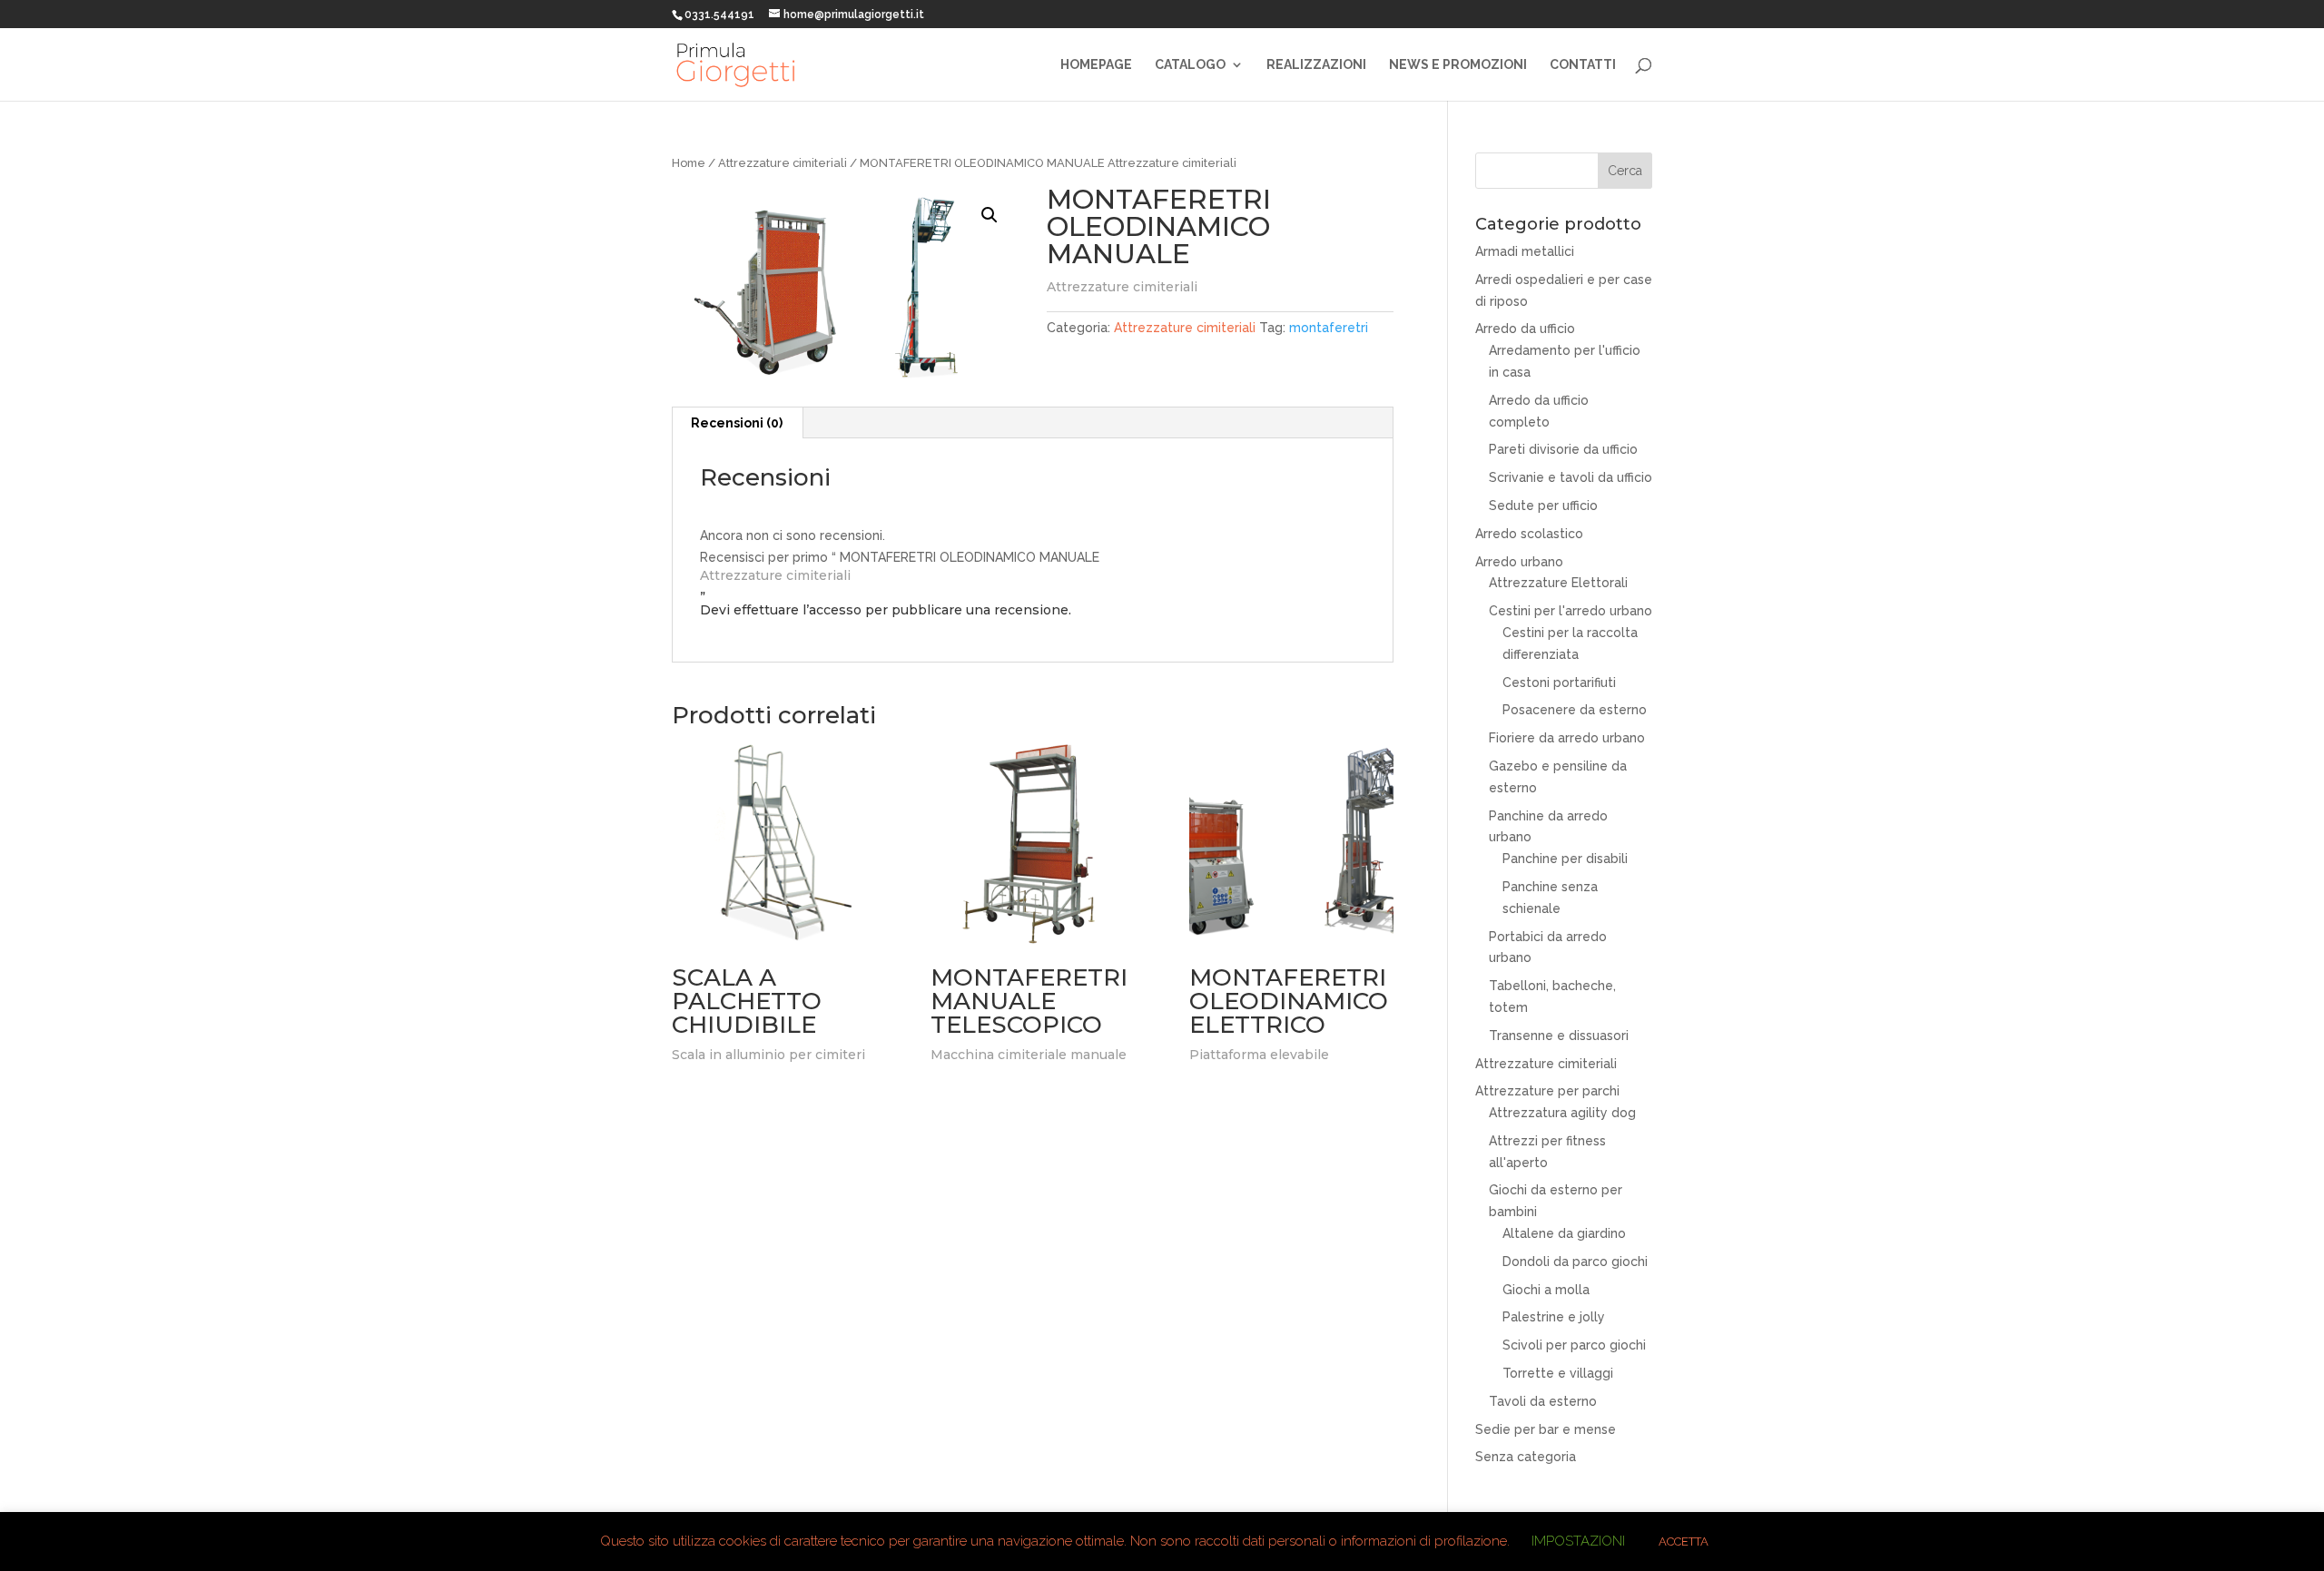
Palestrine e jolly (1554, 1317)
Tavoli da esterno (1543, 1401)
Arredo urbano (1519, 562)
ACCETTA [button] (1684, 1542)
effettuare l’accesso (798, 610)
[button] (990, 215)
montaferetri (1329, 328)
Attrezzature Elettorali (1558, 583)
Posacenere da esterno (1575, 710)
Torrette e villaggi (1558, 1373)
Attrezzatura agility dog (1562, 1113)
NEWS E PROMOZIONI (1458, 65)
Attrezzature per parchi (1547, 1091)
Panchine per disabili (1565, 859)
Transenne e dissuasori (1559, 1036)
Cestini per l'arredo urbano (1571, 611)
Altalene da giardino (1564, 1233)
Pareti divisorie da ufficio (1563, 449)
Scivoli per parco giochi (1574, 1345)
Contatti (1583, 65)
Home (689, 163)
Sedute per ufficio (1543, 506)
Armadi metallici (1525, 251)
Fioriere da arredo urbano (1567, 738)
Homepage (1096, 65)
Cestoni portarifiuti (1559, 682)
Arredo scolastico (1529, 534)
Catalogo (1190, 65)
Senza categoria (1526, 1457)
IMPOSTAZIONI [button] (1578, 1541)
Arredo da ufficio (1525, 329)
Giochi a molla (1546, 1290)
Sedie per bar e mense (1546, 1429)
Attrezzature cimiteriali (783, 163)
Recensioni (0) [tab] (737, 423)
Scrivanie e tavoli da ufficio (1571, 477)
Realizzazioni (1316, 65)
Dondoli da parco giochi (1575, 1262)
